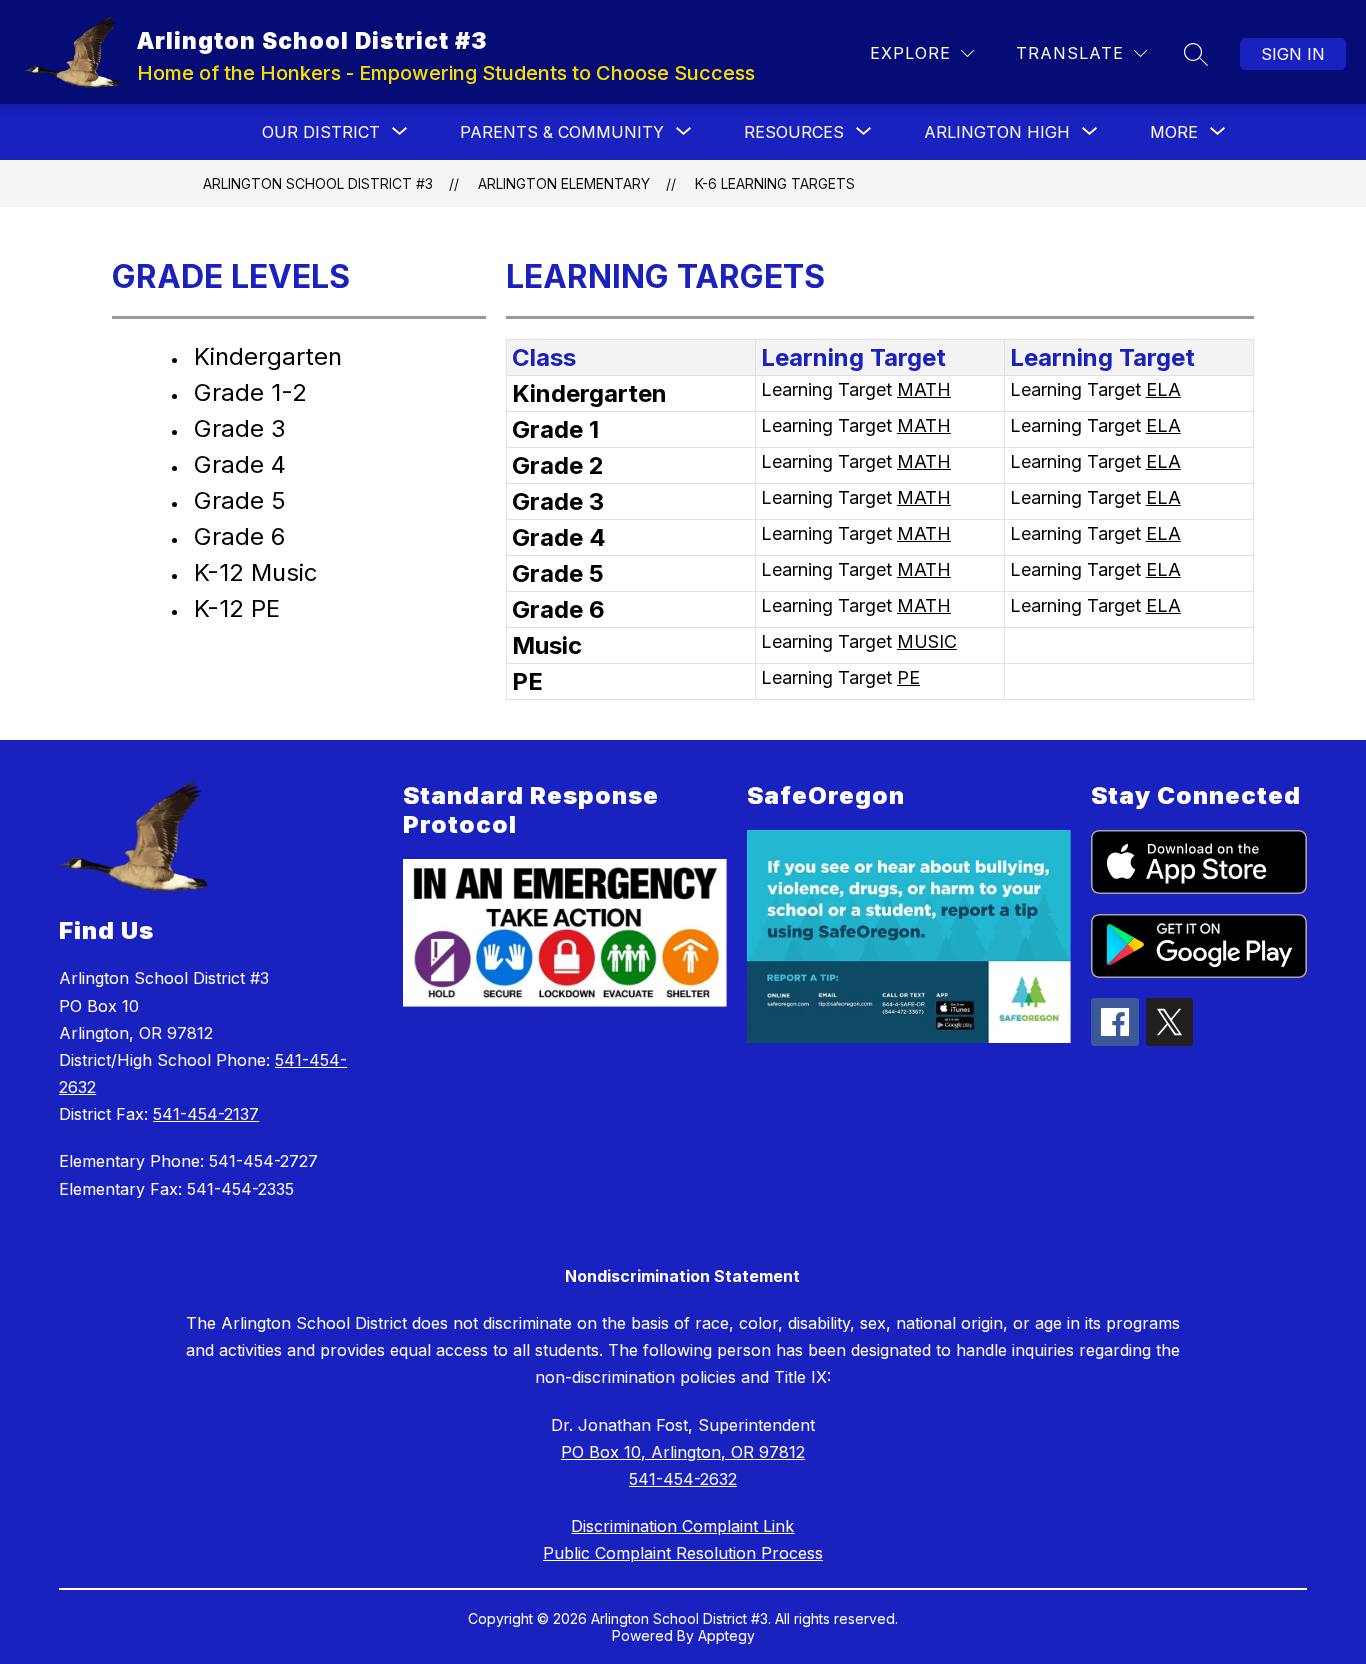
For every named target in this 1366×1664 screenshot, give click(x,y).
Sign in (1293, 54)
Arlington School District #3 (318, 183)
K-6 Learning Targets (775, 183)
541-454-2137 (206, 1114)
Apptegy (726, 1635)
